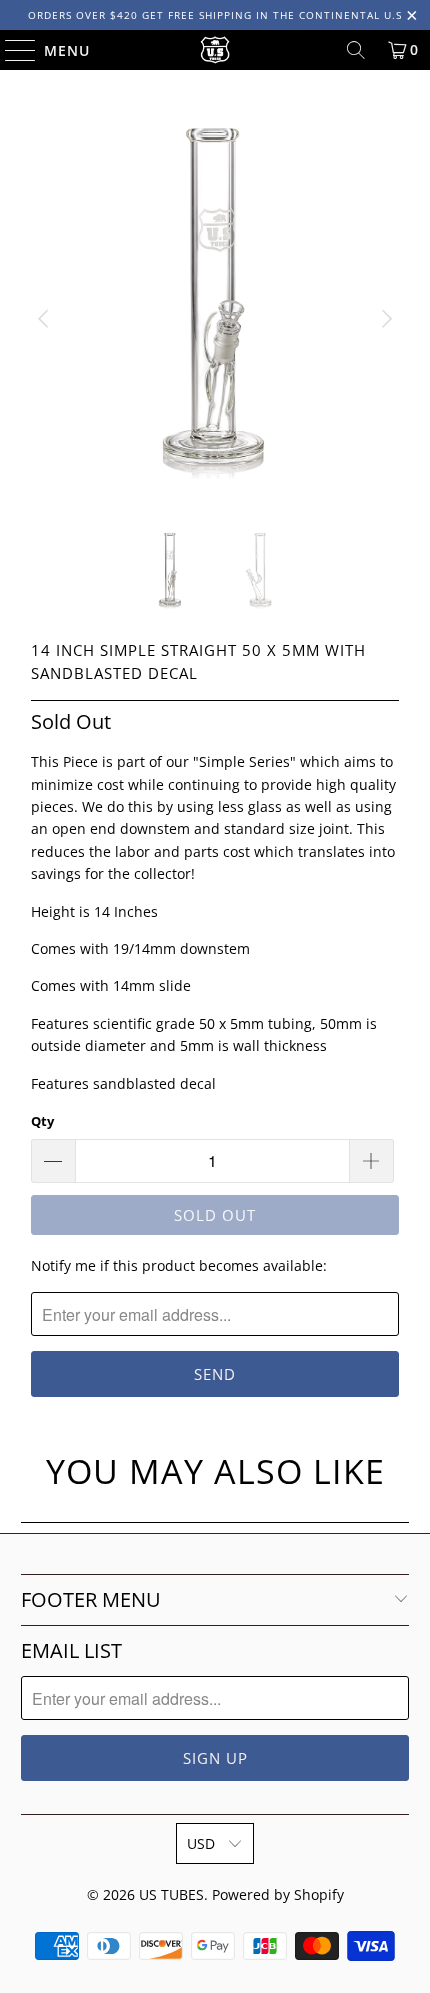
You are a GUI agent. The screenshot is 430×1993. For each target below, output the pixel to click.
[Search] (356, 50)
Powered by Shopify (278, 1894)
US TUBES (171, 1894)
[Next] (384, 319)
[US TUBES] (215, 50)
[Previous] (46, 319)
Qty (42, 1121)
